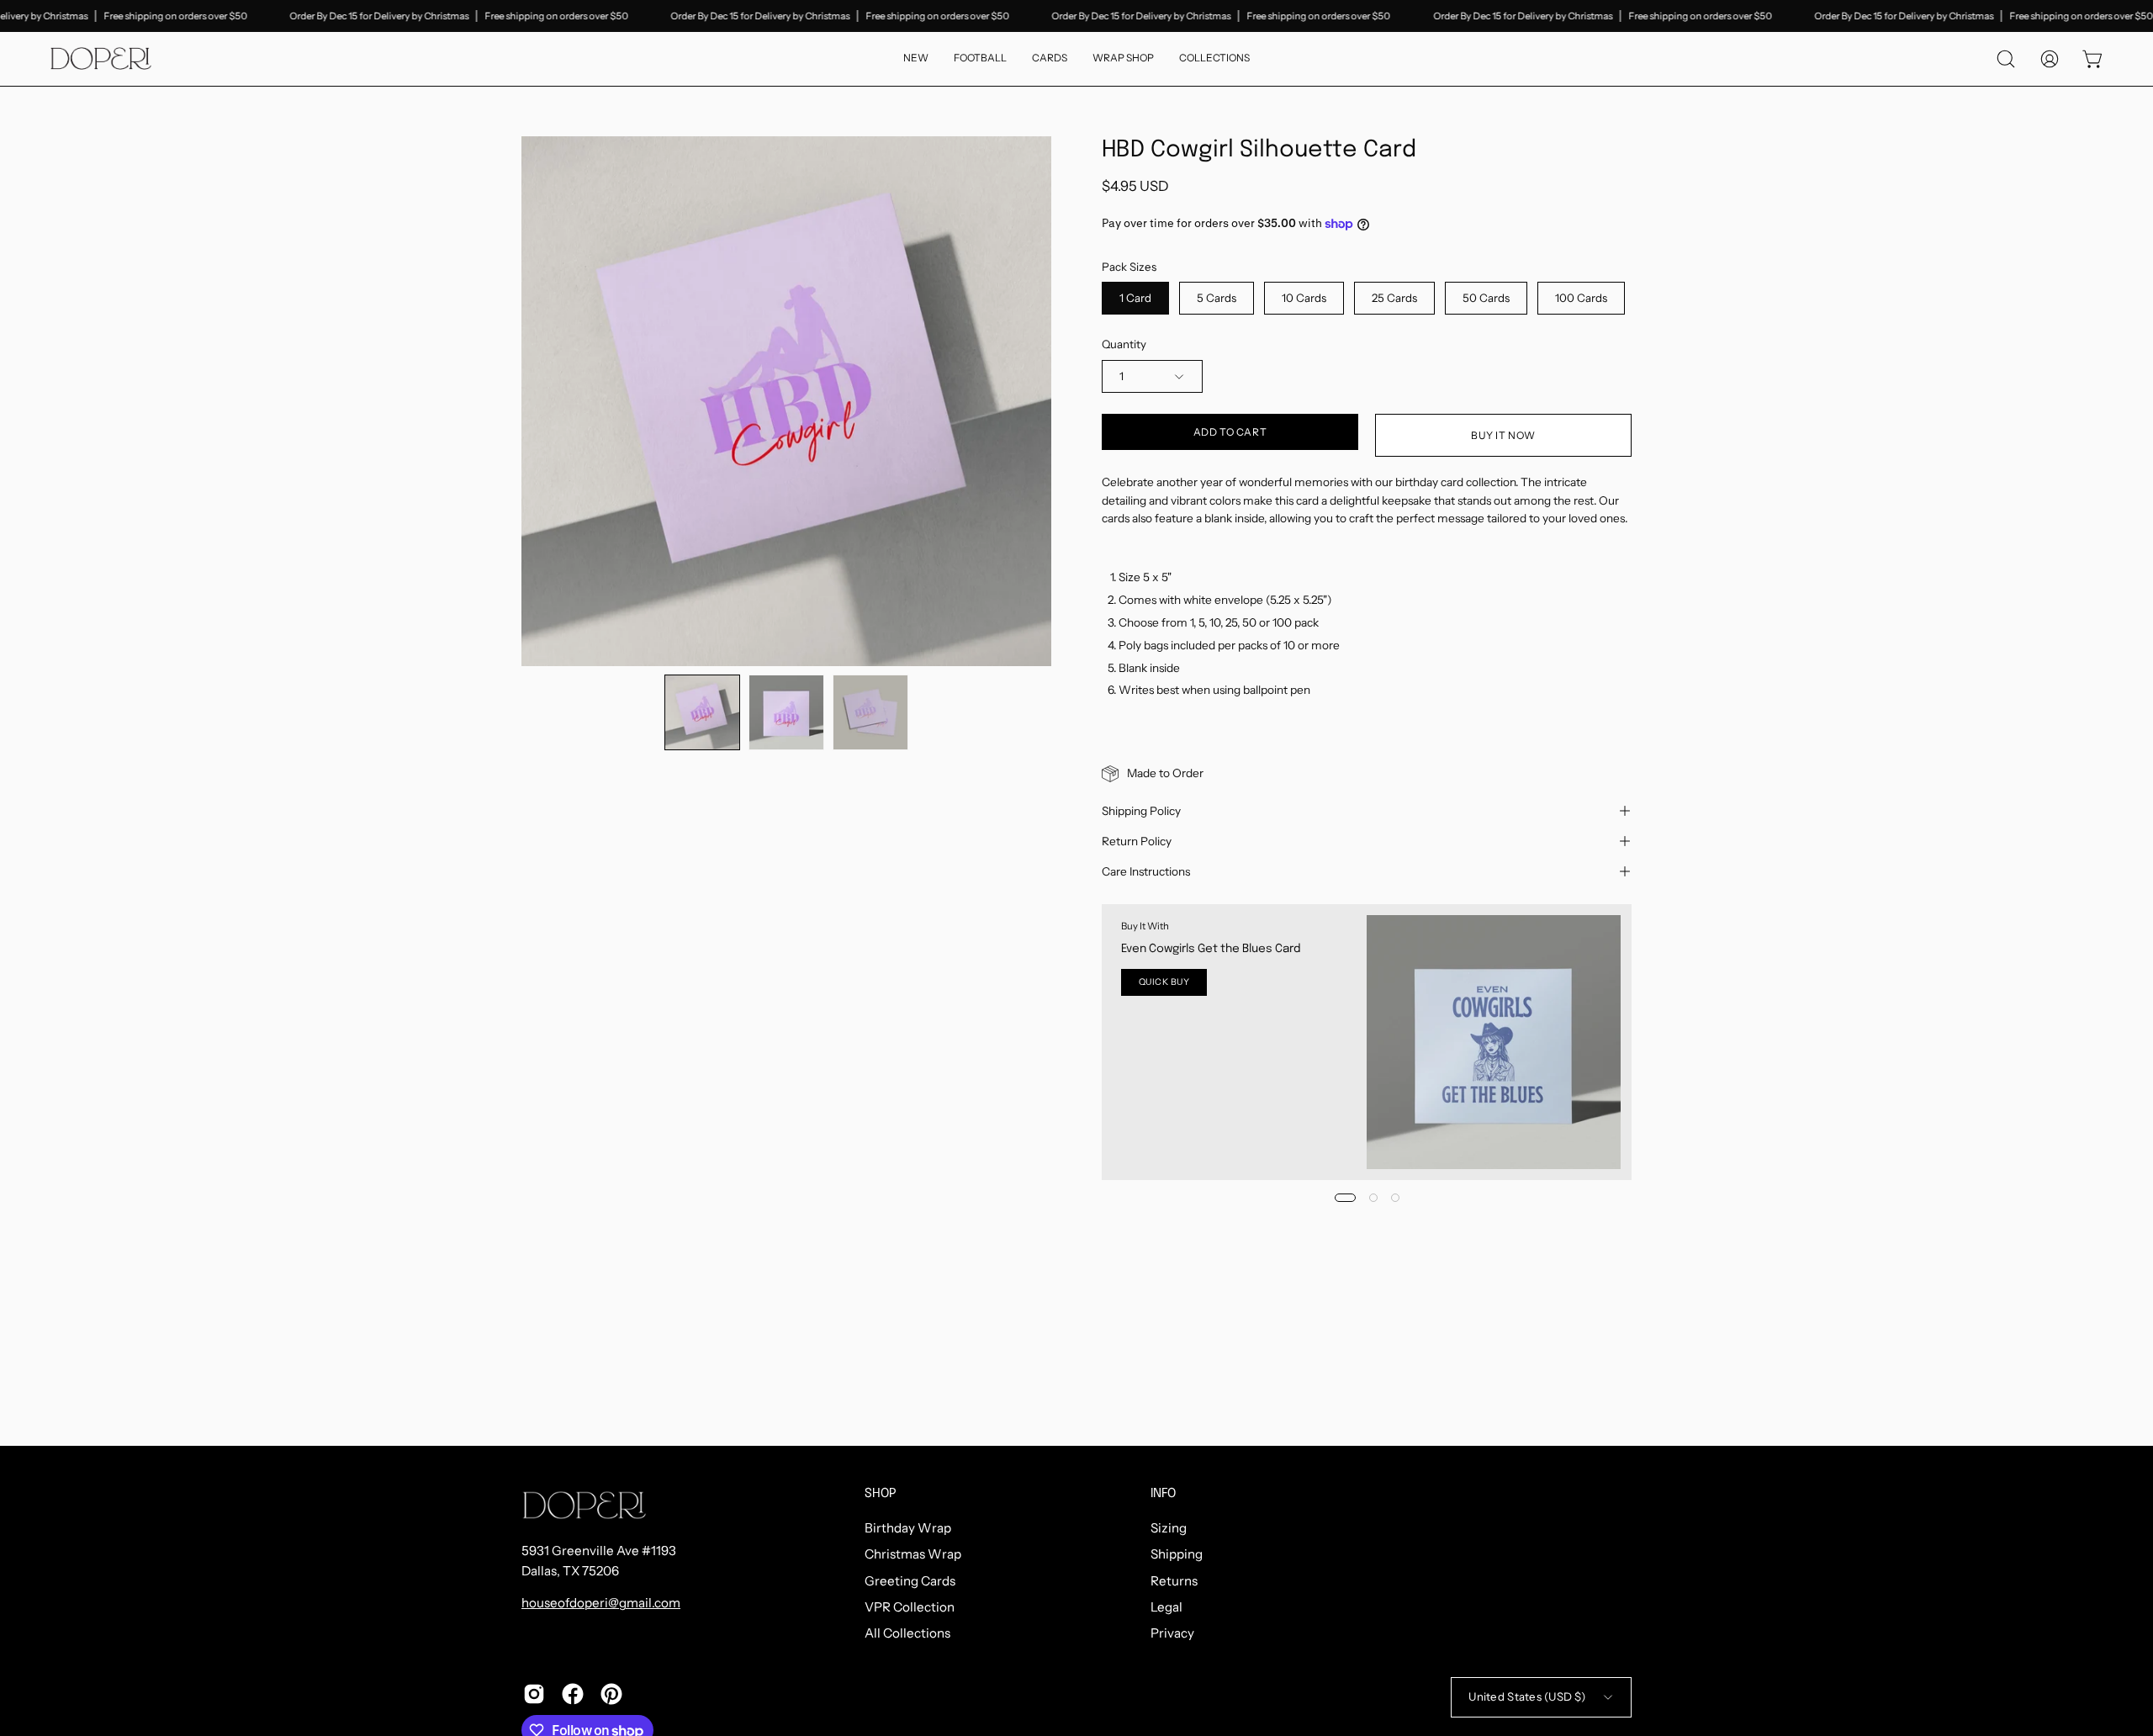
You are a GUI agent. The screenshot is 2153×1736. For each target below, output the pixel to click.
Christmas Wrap (913, 1555)
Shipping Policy (1141, 811)
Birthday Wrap (908, 1528)
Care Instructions (1146, 871)
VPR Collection (910, 1607)
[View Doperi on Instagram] (534, 1694)
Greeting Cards (910, 1581)
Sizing (1169, 1528)
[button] (1214, 59)
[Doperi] (101, 59)
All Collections (907, 1634)
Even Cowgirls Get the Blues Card (1211, 949)
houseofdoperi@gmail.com (601, 1603)
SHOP (881, 1494)
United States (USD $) (1527, 1696)
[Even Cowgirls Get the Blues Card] (1494, 1042)
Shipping (1177, 1555)
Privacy (1172, 1634)
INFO (1163, 1494)
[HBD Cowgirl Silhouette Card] (702, 712)
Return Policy (1137, 841)
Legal (1166, 1607)
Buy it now (1503, 435)
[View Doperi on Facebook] (573, 1694)
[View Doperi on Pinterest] (611, 1694)
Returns (1174, 1581)
